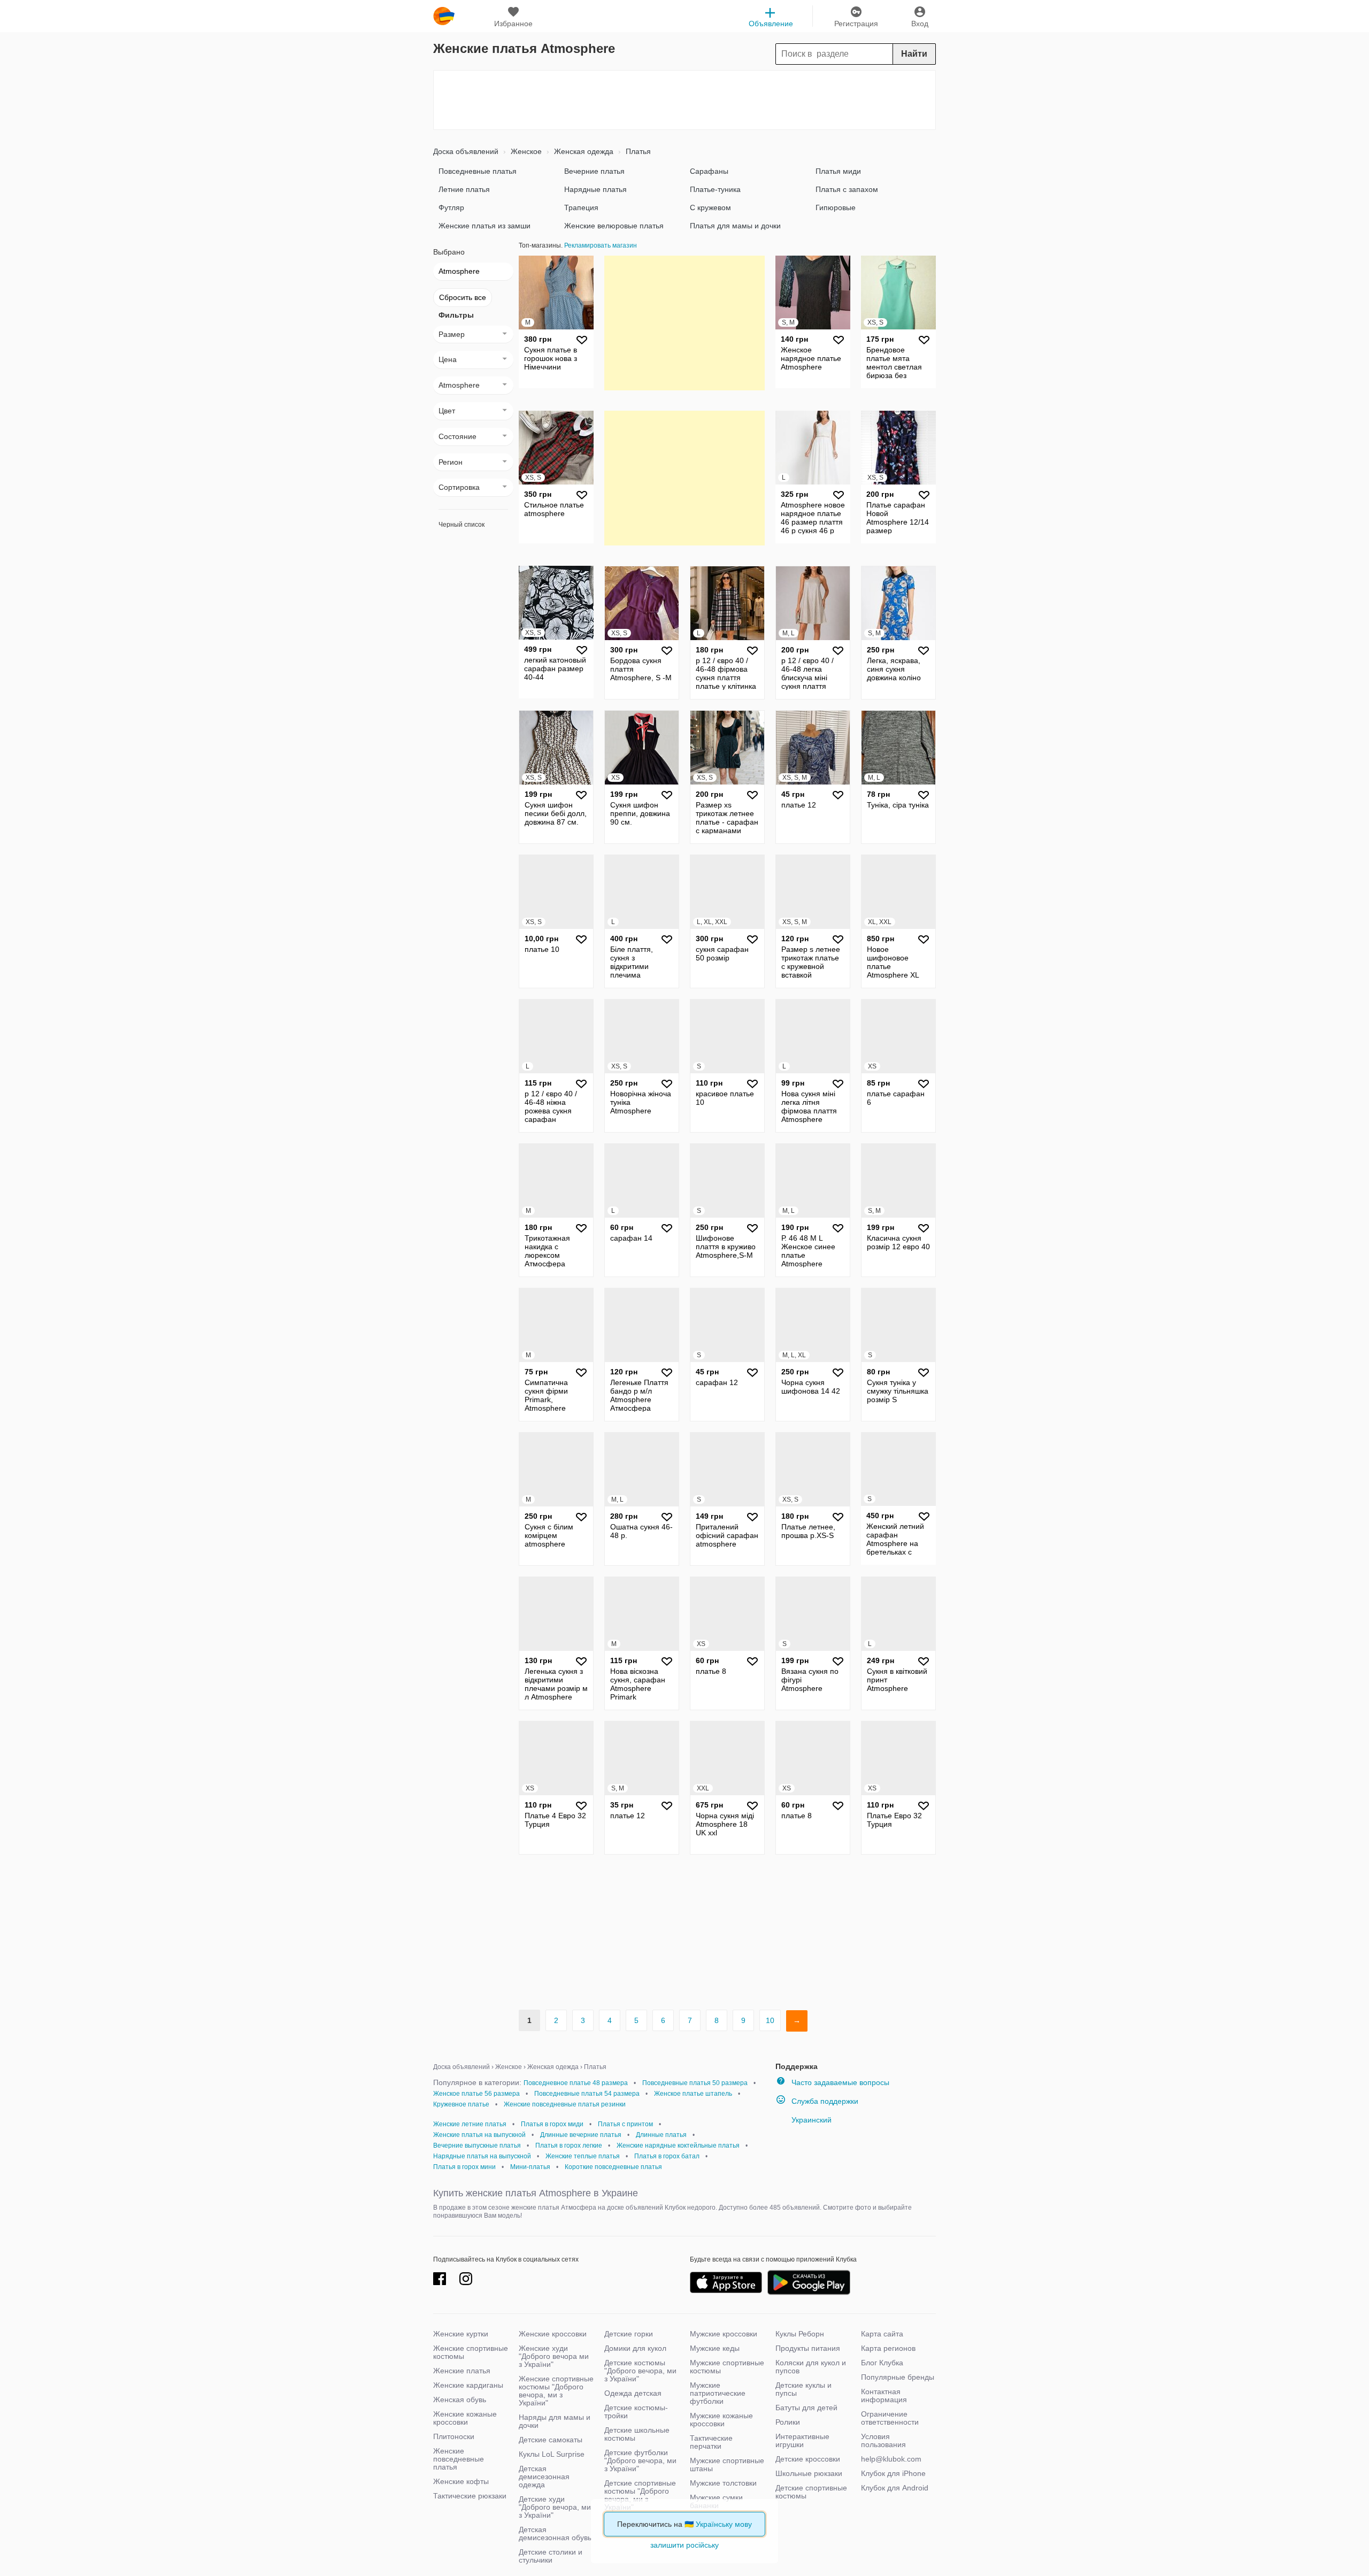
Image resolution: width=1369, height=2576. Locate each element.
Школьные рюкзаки (809, 2473)
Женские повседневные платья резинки (565, 2104)
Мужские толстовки (723, 2483)
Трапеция (581, 207)
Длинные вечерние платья (581, 2135)
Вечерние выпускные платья (477, 2146)
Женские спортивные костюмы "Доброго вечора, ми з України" (556, 2391)
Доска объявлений (466, 151)
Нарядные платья (595, 189)
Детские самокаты (551, 2440)
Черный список (462, 525)
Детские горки (629, 2334)
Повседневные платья (478, 171)
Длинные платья (661, 2135)
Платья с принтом (625, 2124)
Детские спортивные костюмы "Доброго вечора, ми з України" (640, 2495)
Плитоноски (454, 2436)
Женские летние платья (470, 2124)
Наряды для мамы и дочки (555, 2421)
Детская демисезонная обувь (555, 2533)
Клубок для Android (895, 2488)
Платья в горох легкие (569, 2146)
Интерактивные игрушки (802, 2440)
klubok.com (444, 16)
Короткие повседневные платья (613, 2167)
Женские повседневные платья (459, 2459)
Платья (637, 151)
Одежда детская (633, 2393)
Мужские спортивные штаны (727, 2464)
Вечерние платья (594, 171)
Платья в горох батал (667, 2156)
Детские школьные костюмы (637, 2434)
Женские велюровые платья (614, 226)
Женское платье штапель (693, 2094)
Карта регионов (888, 2348)
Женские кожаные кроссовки (465, 2418)
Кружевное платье (461, 2104)
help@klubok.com (891, 2459)
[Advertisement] (684, 100)
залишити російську (684, 2545)
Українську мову (724, 2524)
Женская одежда (583, 151)
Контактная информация (884, 2396)
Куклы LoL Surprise (552, 2454)
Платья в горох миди (552, 2124)
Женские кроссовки (553, 2334)
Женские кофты (461, 2481)
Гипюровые (836, 207)
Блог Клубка (882, 2363)
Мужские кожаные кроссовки (721, 2420)
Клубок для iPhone (893, 2473)
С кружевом (710, 207)
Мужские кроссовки (724, 2334)
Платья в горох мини (464, 2167)
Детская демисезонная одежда (544, 2477)
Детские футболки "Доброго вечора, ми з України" (640, 2460)
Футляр (451, 207)
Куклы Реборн (800, 2334)
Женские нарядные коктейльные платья (678, 2146)
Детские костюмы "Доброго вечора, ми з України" (640, 2371)
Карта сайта (882, 2334)
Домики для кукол (635, 2348)
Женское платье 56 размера (476, 2094)
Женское (525, 151)
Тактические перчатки (711, 2442)
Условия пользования (883, 2440)
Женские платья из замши (484, 226)
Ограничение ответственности (890, 2418)
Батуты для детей (806, 2408)
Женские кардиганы (468, 2385)
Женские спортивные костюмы (471, 2352)
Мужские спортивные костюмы (727, 2367)
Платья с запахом (847, 189)
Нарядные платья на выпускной (482, 2156)
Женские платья (462, 2371)
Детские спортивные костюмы (811, 2492)
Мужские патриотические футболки (718, 2393)
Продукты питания (808, 2348)
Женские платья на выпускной (479, 2135)
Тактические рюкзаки (470, 2496)
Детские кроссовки (808, 2459)
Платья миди (838, 171)
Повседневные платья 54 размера (587, 2094)
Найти (914, 54)
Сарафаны (709, 171)
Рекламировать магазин (601, 245)
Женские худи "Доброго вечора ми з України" (554, 2356)
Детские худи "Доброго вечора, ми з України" (555, 2507)
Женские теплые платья (583, 2156)
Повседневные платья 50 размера (695, 2083)
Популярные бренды (898, 2377)
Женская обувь (460, 2400)
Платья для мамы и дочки (735, 226)
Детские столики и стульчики (551, 2556)
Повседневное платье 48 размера (576, 2083)
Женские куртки (461, 2334)
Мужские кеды (715, 2348)
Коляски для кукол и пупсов (811, 2367)
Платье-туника (715, 189)
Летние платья (464, 189)
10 (770, 2020)
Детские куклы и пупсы (803, 2389)
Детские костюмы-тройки (636, 2412)
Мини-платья (530, 2167)
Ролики (788, 2422)
